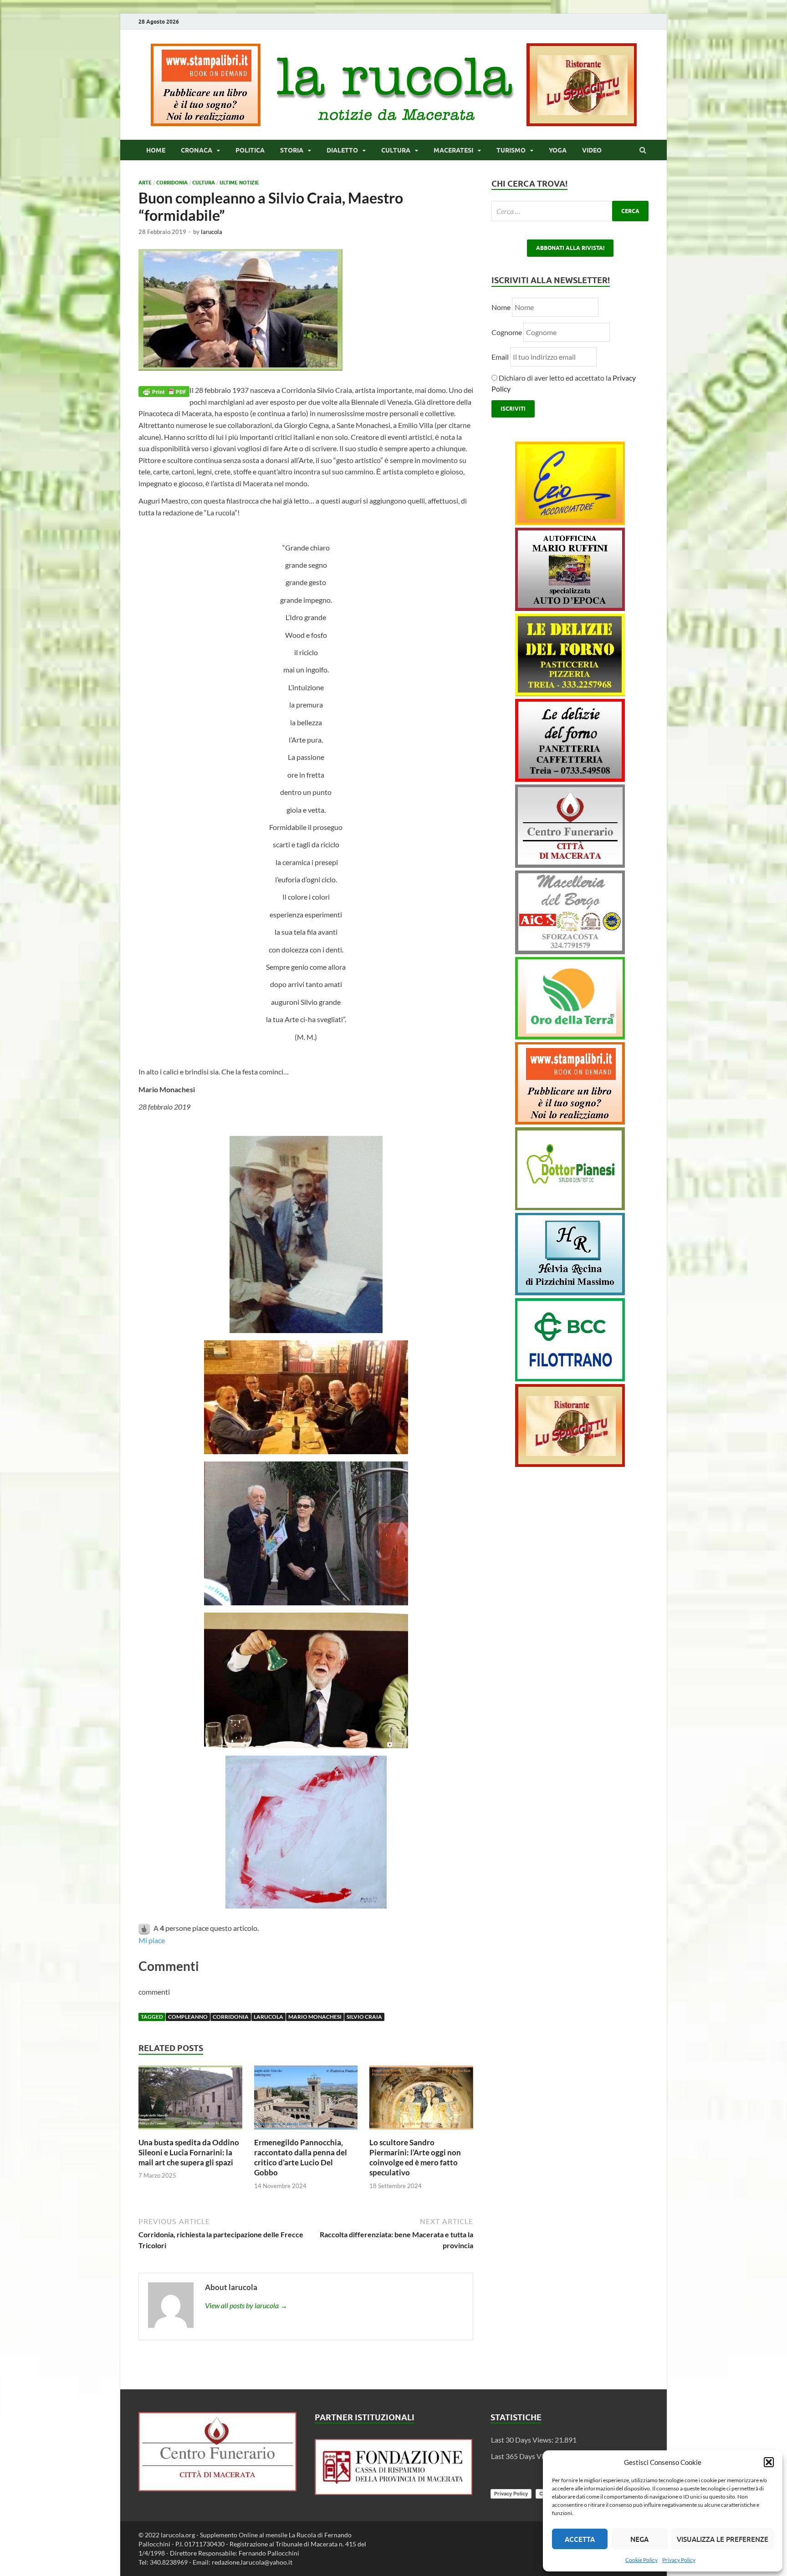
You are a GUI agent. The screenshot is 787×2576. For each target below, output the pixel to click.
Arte (145, 183)
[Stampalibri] (206, 123)
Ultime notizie (239, 183)
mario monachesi (315, 2017)
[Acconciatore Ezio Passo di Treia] (570, 522)
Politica (250, 150)
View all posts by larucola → (246, 2305)
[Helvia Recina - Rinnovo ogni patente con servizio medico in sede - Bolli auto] (570, 1292)
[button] (769, 2462)
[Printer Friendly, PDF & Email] (164, 390)
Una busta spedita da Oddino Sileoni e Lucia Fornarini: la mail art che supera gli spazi (189, 2152)
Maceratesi (453, 150)
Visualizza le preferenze (723, 2539)
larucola (212, 232)
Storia (292, 150)
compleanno (188, 2017)
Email (501, 357)
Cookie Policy (641, 2560)
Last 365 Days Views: (525, 2456)
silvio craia (364, 2017)
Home (156, 150)
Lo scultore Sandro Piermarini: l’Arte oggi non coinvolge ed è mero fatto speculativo (415, 2157)
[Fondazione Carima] (394, 2492)
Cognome (507, 332)
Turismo (511, 150)
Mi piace (152, 1940)
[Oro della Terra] (570, 1036)
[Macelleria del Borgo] (570, 951)
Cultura (396, 150)
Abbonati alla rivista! (570, 248)
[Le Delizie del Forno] (570, 693)
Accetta (580, 2539)
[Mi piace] (145, 1928)
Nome (501, 307)
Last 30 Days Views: (523, 2440)
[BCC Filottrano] (570, 1378)
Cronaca (197, 150)
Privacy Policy (679, 2560)
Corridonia (172, 183)
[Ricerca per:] (570, 211)
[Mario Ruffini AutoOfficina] (570, 608)
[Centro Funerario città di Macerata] (570, 865)
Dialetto (342, 150)
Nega (639, 2539)
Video (592, 150)
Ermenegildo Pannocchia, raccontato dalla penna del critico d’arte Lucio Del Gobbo (301, 2157)
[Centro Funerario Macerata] (217, 2488)
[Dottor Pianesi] (570, 1207)
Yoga (558, 150)
